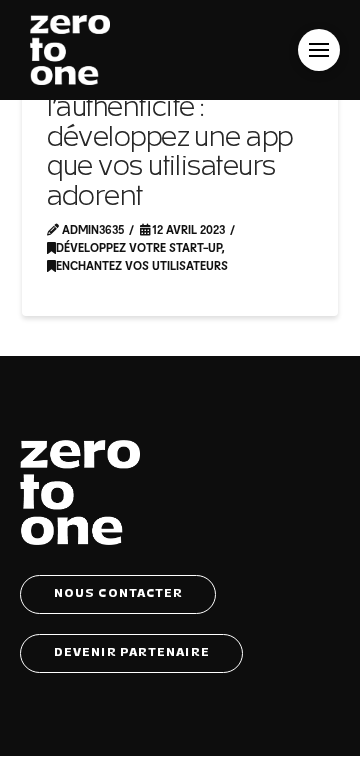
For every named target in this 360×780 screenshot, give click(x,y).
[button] (319, 50)
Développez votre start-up (139, 247)
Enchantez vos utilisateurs (142, 265)
